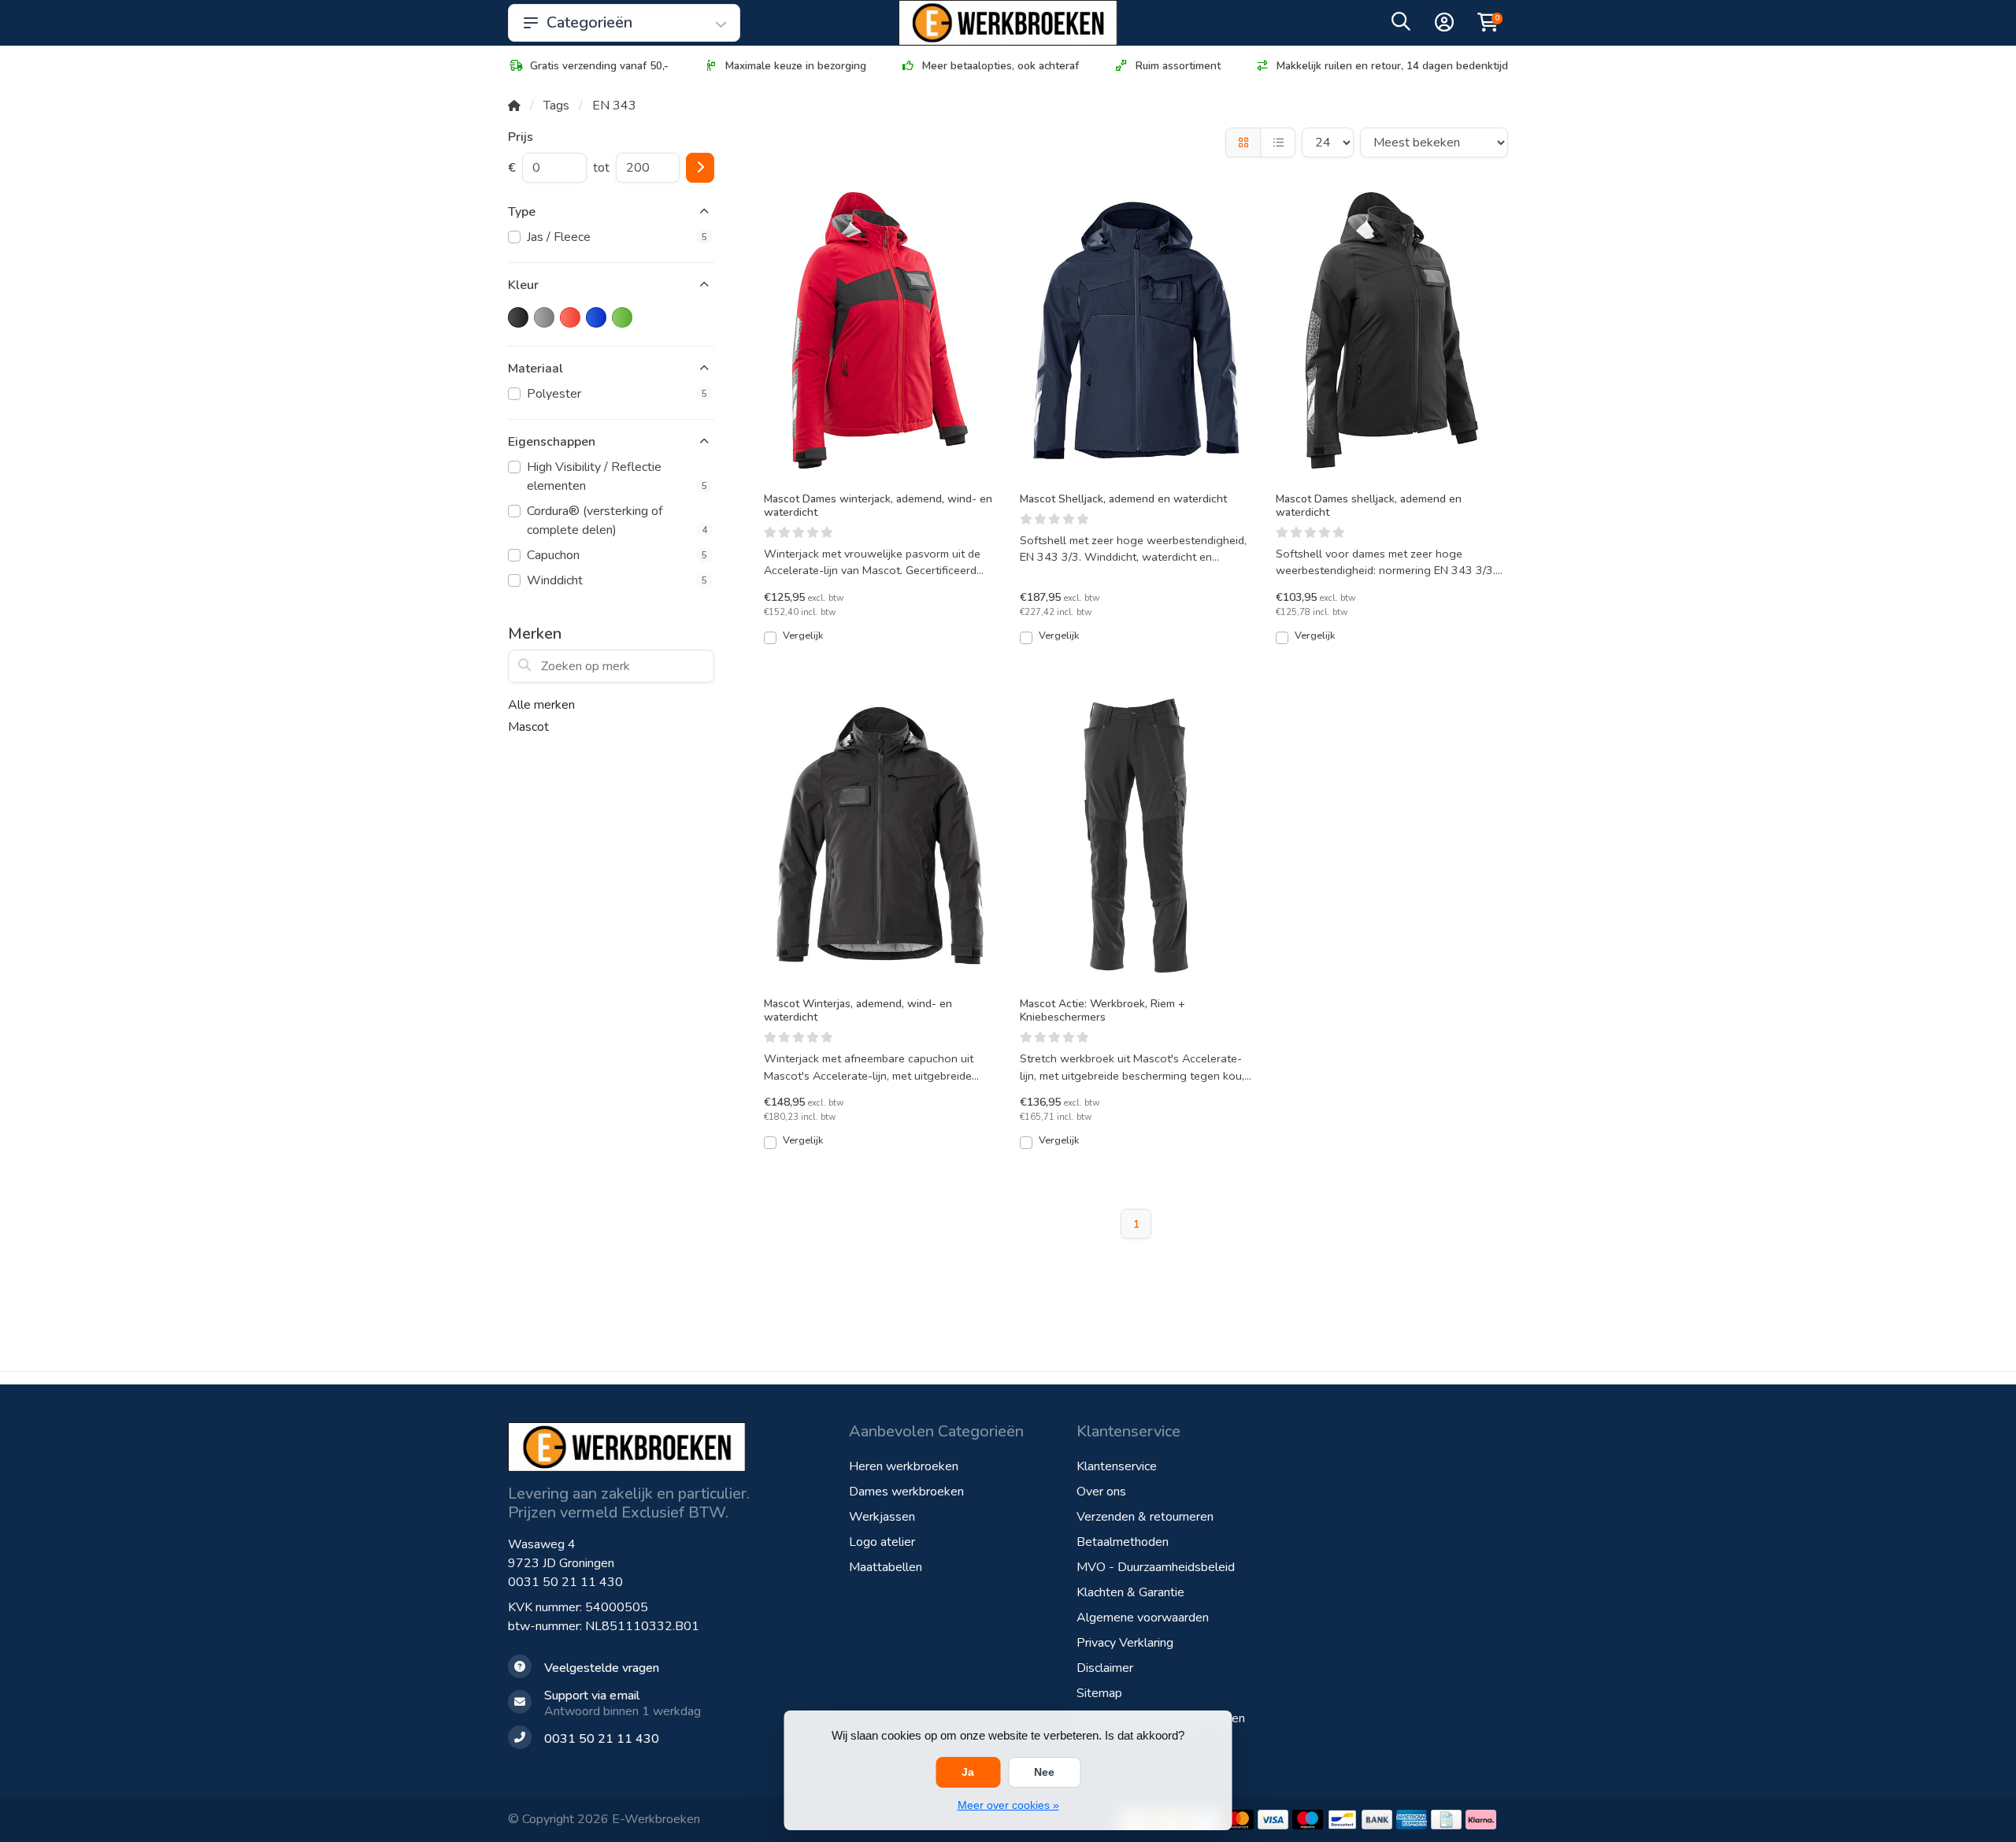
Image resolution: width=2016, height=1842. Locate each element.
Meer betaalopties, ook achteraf (1001, 66)
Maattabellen (886, 1567)
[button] (1401, 25)
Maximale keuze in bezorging (796, 66)
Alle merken (541, 705)
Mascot (528, 727)
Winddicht (617, 580)
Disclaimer (1105, 1668)
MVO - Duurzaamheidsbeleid (1156, 1567)
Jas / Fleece (617, 237)
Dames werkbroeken (906, 1492)
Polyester (617, 394)
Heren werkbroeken (904, 1466)
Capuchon (617, 555)
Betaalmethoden (1123, 1542)
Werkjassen (882, 1517)
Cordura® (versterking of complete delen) (617, 521)
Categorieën (589, 22)
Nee (1044, 1772)
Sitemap (1099, 1693)
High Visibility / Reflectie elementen (617, 476)
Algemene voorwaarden (1143, 1618)
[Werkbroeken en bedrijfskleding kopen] (1008, 23)
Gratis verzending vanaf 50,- (599, 66)
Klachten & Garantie (1130, 1592)
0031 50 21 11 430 (565, 1582)
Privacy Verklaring (1125, 1643)
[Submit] (700, 168)
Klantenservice (1117, 1466)
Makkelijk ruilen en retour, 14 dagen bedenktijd (1392, 66)
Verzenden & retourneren (1145, 1517)
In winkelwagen (888, 643)
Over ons (1101, 1492)
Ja (968, 1772)
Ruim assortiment (1178, 66)
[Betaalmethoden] (1238, 1820)
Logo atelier (882, 1542)
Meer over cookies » (1008, 1805)
